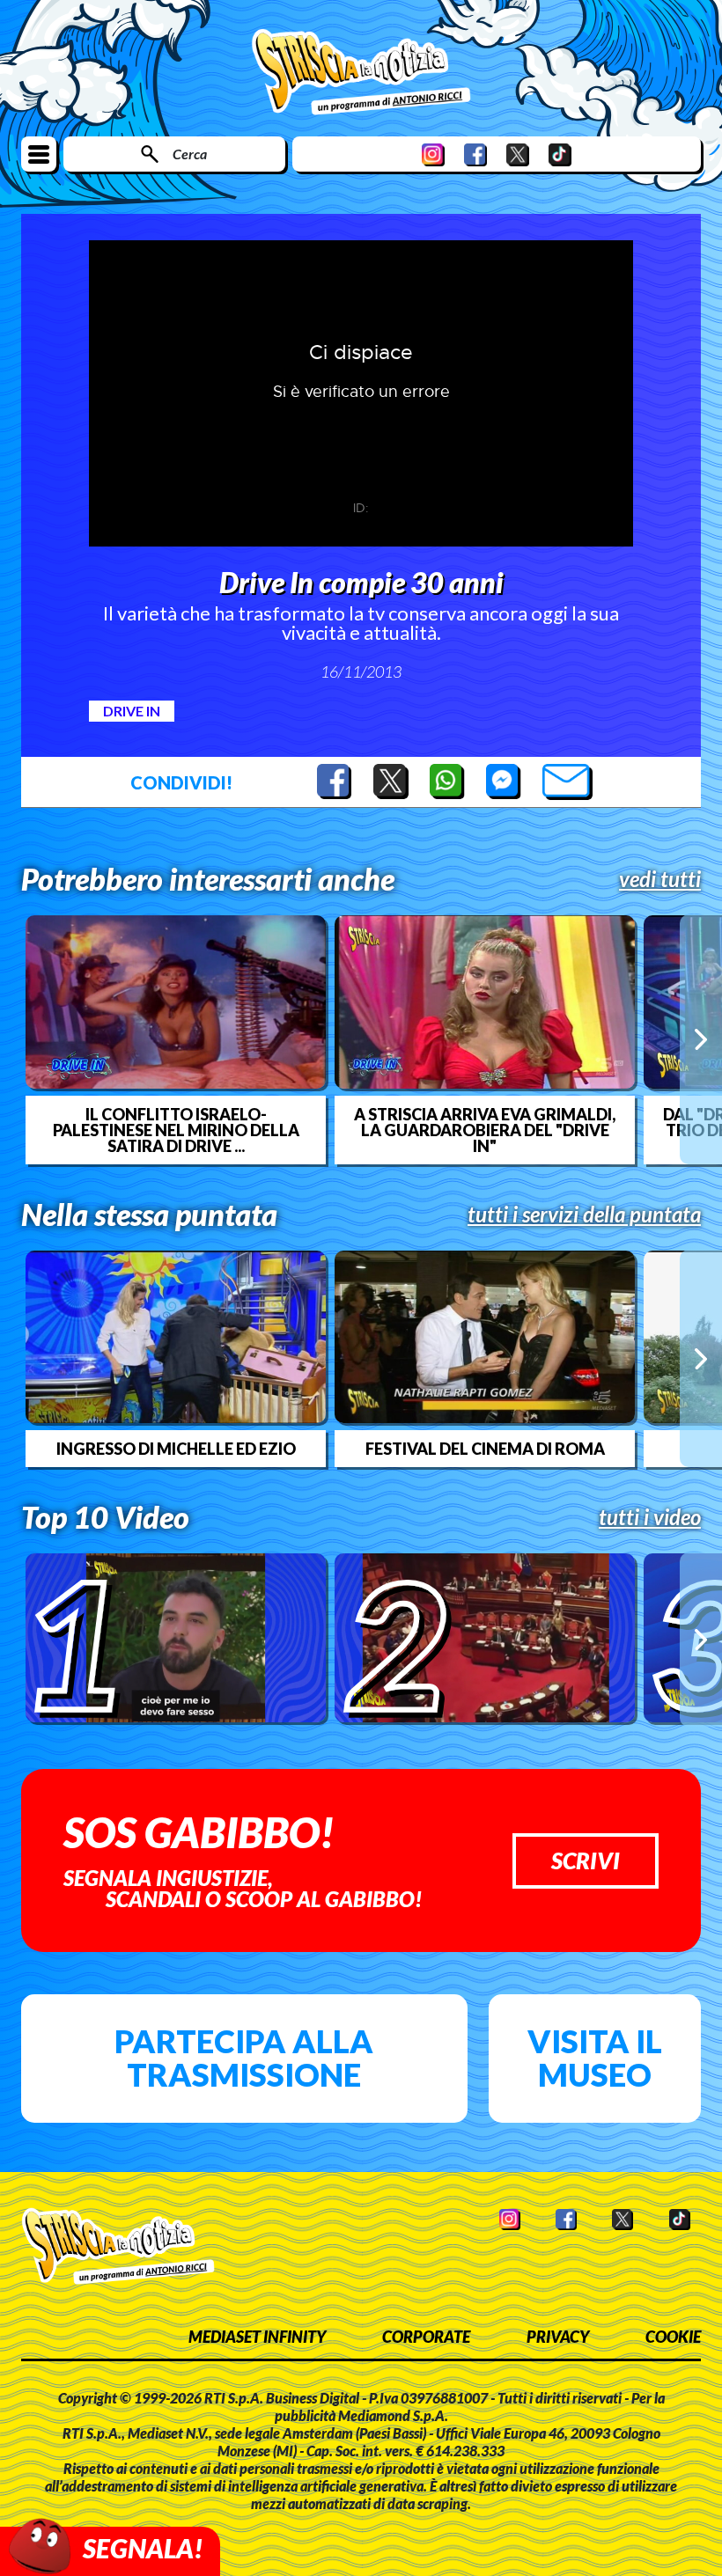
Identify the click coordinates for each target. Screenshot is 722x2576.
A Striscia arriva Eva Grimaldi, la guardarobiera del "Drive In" (485, 1130)
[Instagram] (433, 154)
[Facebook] (475, 154)
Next (701, 1039)
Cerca (190, 154)
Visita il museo (595, 2058)
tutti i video (650, 1517)
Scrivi (586, 1860)
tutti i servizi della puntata (584, 1215)
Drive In (132, 711)
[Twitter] (518, 154)
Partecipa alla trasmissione (244, 2058)
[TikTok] (560, 154)
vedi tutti (660, 879)
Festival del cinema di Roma (485, 1449)
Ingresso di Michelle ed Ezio (176, 1449)
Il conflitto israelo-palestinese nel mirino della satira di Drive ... (176, 1130)
